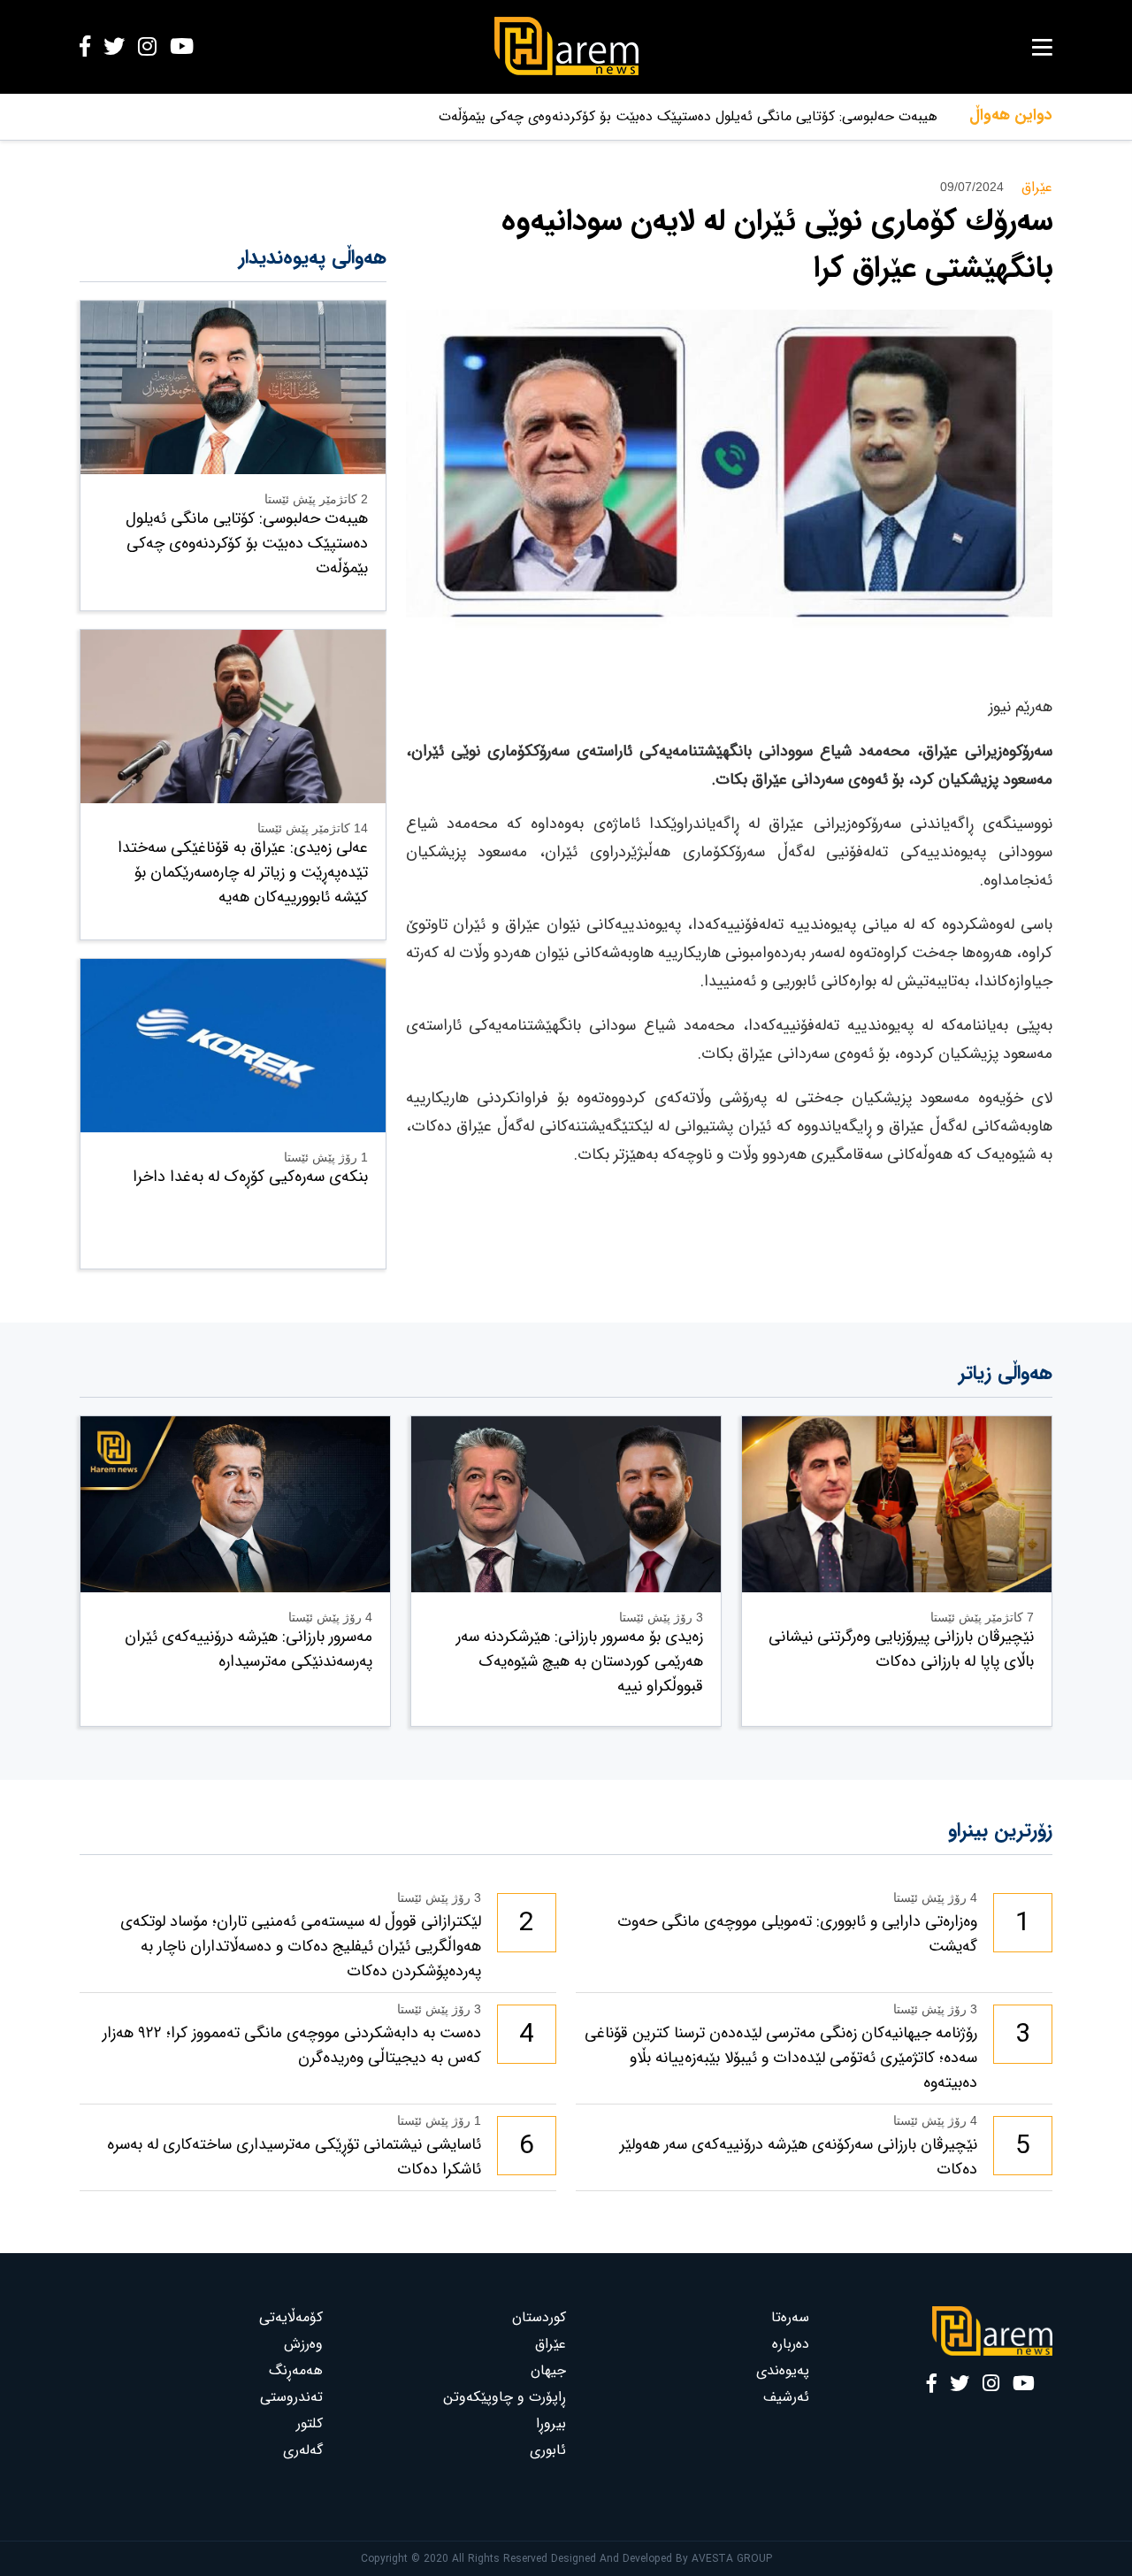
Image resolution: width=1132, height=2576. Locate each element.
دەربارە (791, 2344)
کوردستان (539, 2317)
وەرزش (303, 2344)
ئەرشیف (786, 2397)
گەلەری (303, 2450)
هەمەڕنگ (296, 2370)
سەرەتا (790, 2317)
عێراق (551, 2344)
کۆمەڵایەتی (291, 2317)
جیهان (548, 2370)
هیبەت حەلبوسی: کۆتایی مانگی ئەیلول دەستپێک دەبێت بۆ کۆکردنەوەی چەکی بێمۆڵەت (688, 116)
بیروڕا (551, 2423)
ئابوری (548, 2450)
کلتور (310, 2423)
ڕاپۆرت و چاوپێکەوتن (505, 2397)
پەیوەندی (783, 2370)
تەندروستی (291, 2397)
